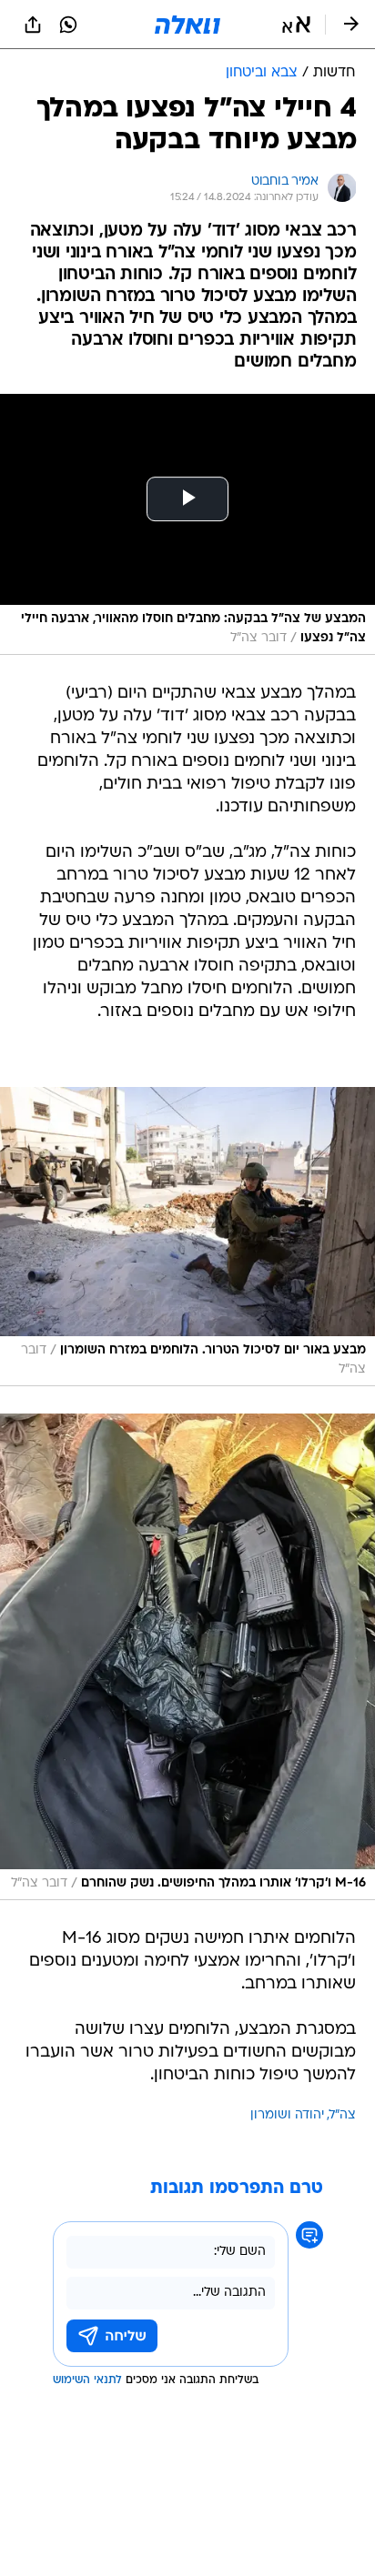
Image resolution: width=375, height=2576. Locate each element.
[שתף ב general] (33, 25)
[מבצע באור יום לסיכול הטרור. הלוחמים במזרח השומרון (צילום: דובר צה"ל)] (187, 1237)
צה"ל (343, 2115)
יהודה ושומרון (287, 2115)
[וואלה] (187, 25)
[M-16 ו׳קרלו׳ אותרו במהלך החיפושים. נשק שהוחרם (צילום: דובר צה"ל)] (187, 1657)
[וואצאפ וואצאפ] (68, 25)
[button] (296, 25)
